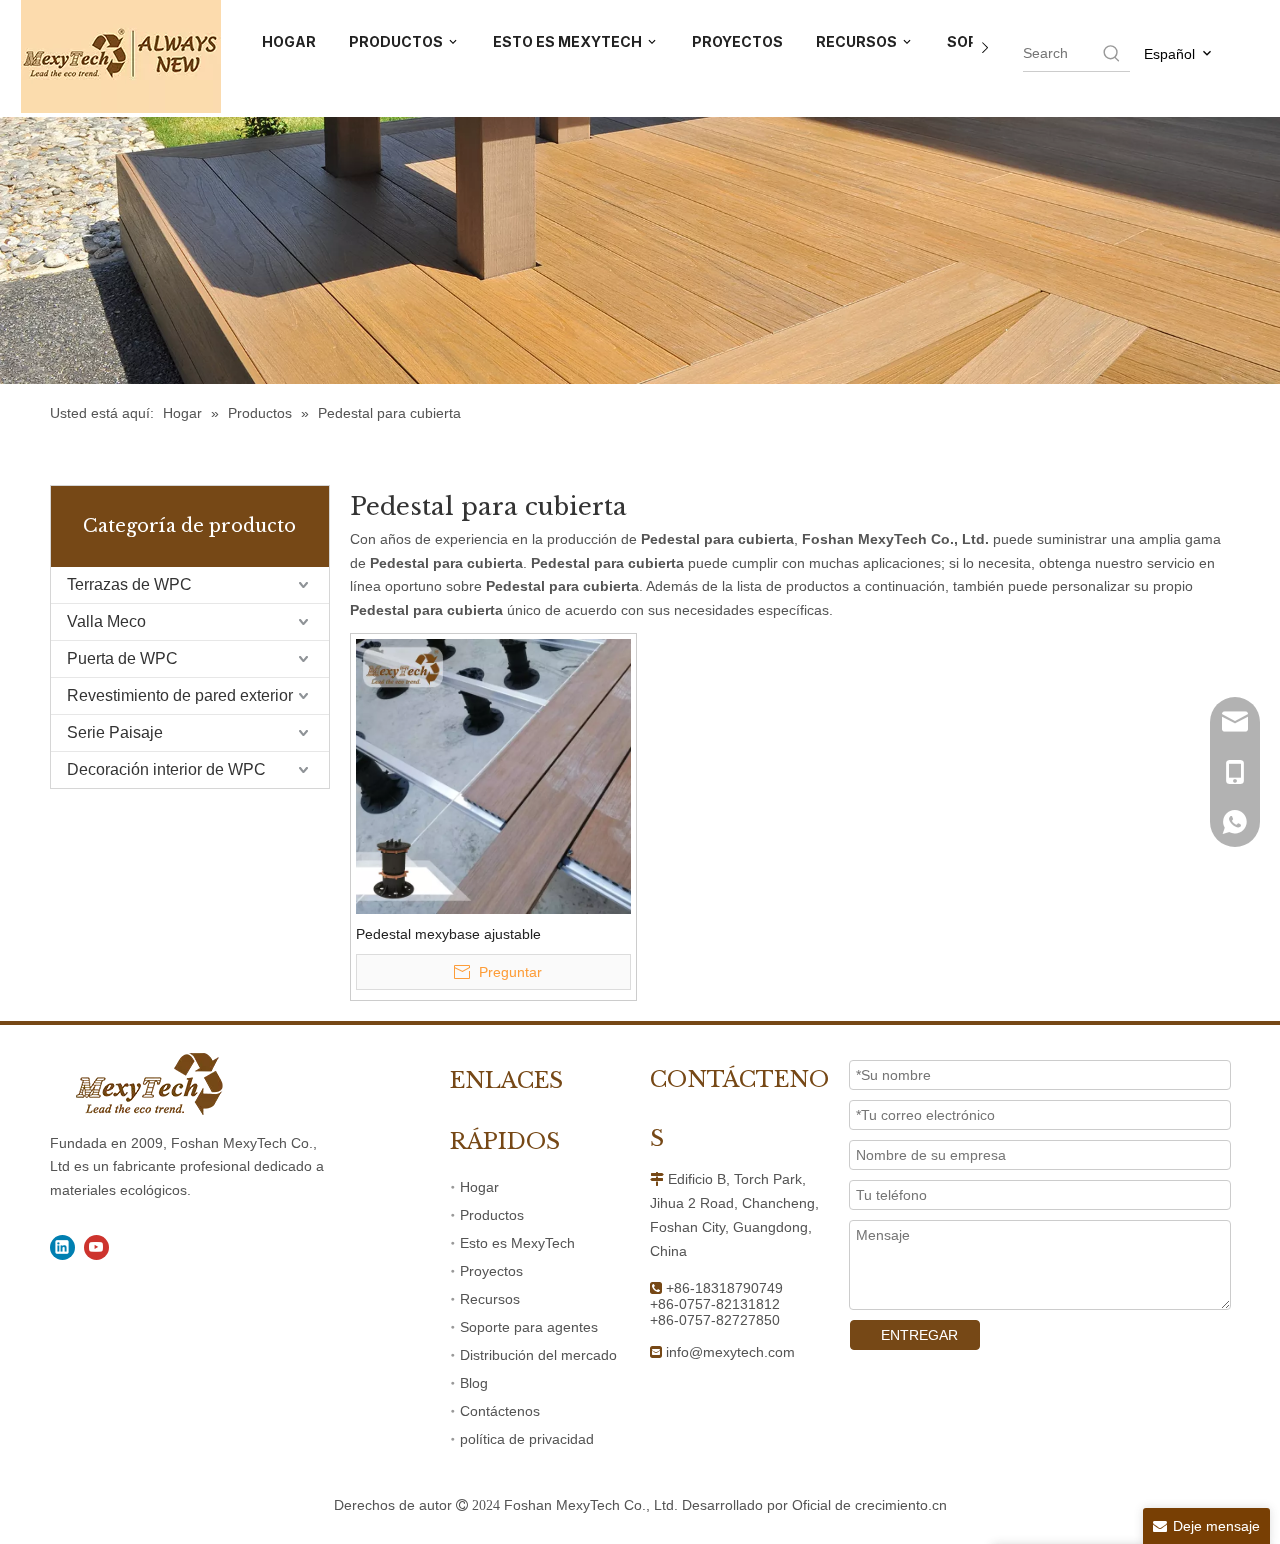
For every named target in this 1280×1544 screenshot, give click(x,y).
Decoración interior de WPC (166, 769)
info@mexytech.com (730, 1352)
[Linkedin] (62, 1247)
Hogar (479, 1187)
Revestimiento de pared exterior (180, 695)
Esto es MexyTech (517, 1243)
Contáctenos (500, 1411)
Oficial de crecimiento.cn (869, 1505)
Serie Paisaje (115, 732)
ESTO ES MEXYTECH (569, 41)
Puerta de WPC (122, 658)
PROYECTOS (737, 41)
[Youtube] (96, 1247)
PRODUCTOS (397, 41)
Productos (492, 1215)
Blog (474, 1383)
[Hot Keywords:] (1112, 53)
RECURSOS (858, 41)
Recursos (490, 1299)
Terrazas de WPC (129, 584)
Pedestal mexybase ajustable (448, 934)
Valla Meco (106, 621)
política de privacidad (527, 1439)
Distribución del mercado (538, 1355)
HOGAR (289, 41)
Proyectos (491, 1271)
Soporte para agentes (529, 1327)
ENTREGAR (919, 1335)
